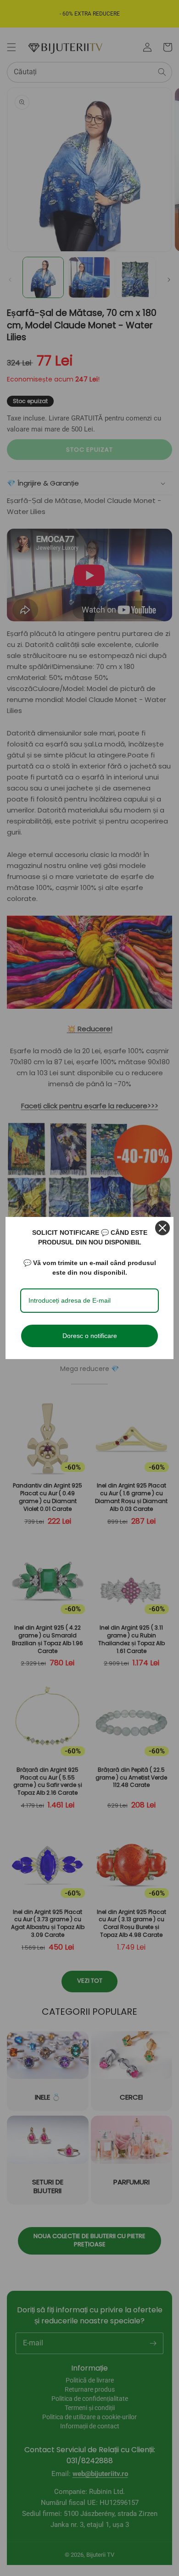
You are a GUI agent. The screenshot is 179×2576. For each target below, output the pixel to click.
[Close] (162, 1228)
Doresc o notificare (90, 1336)
